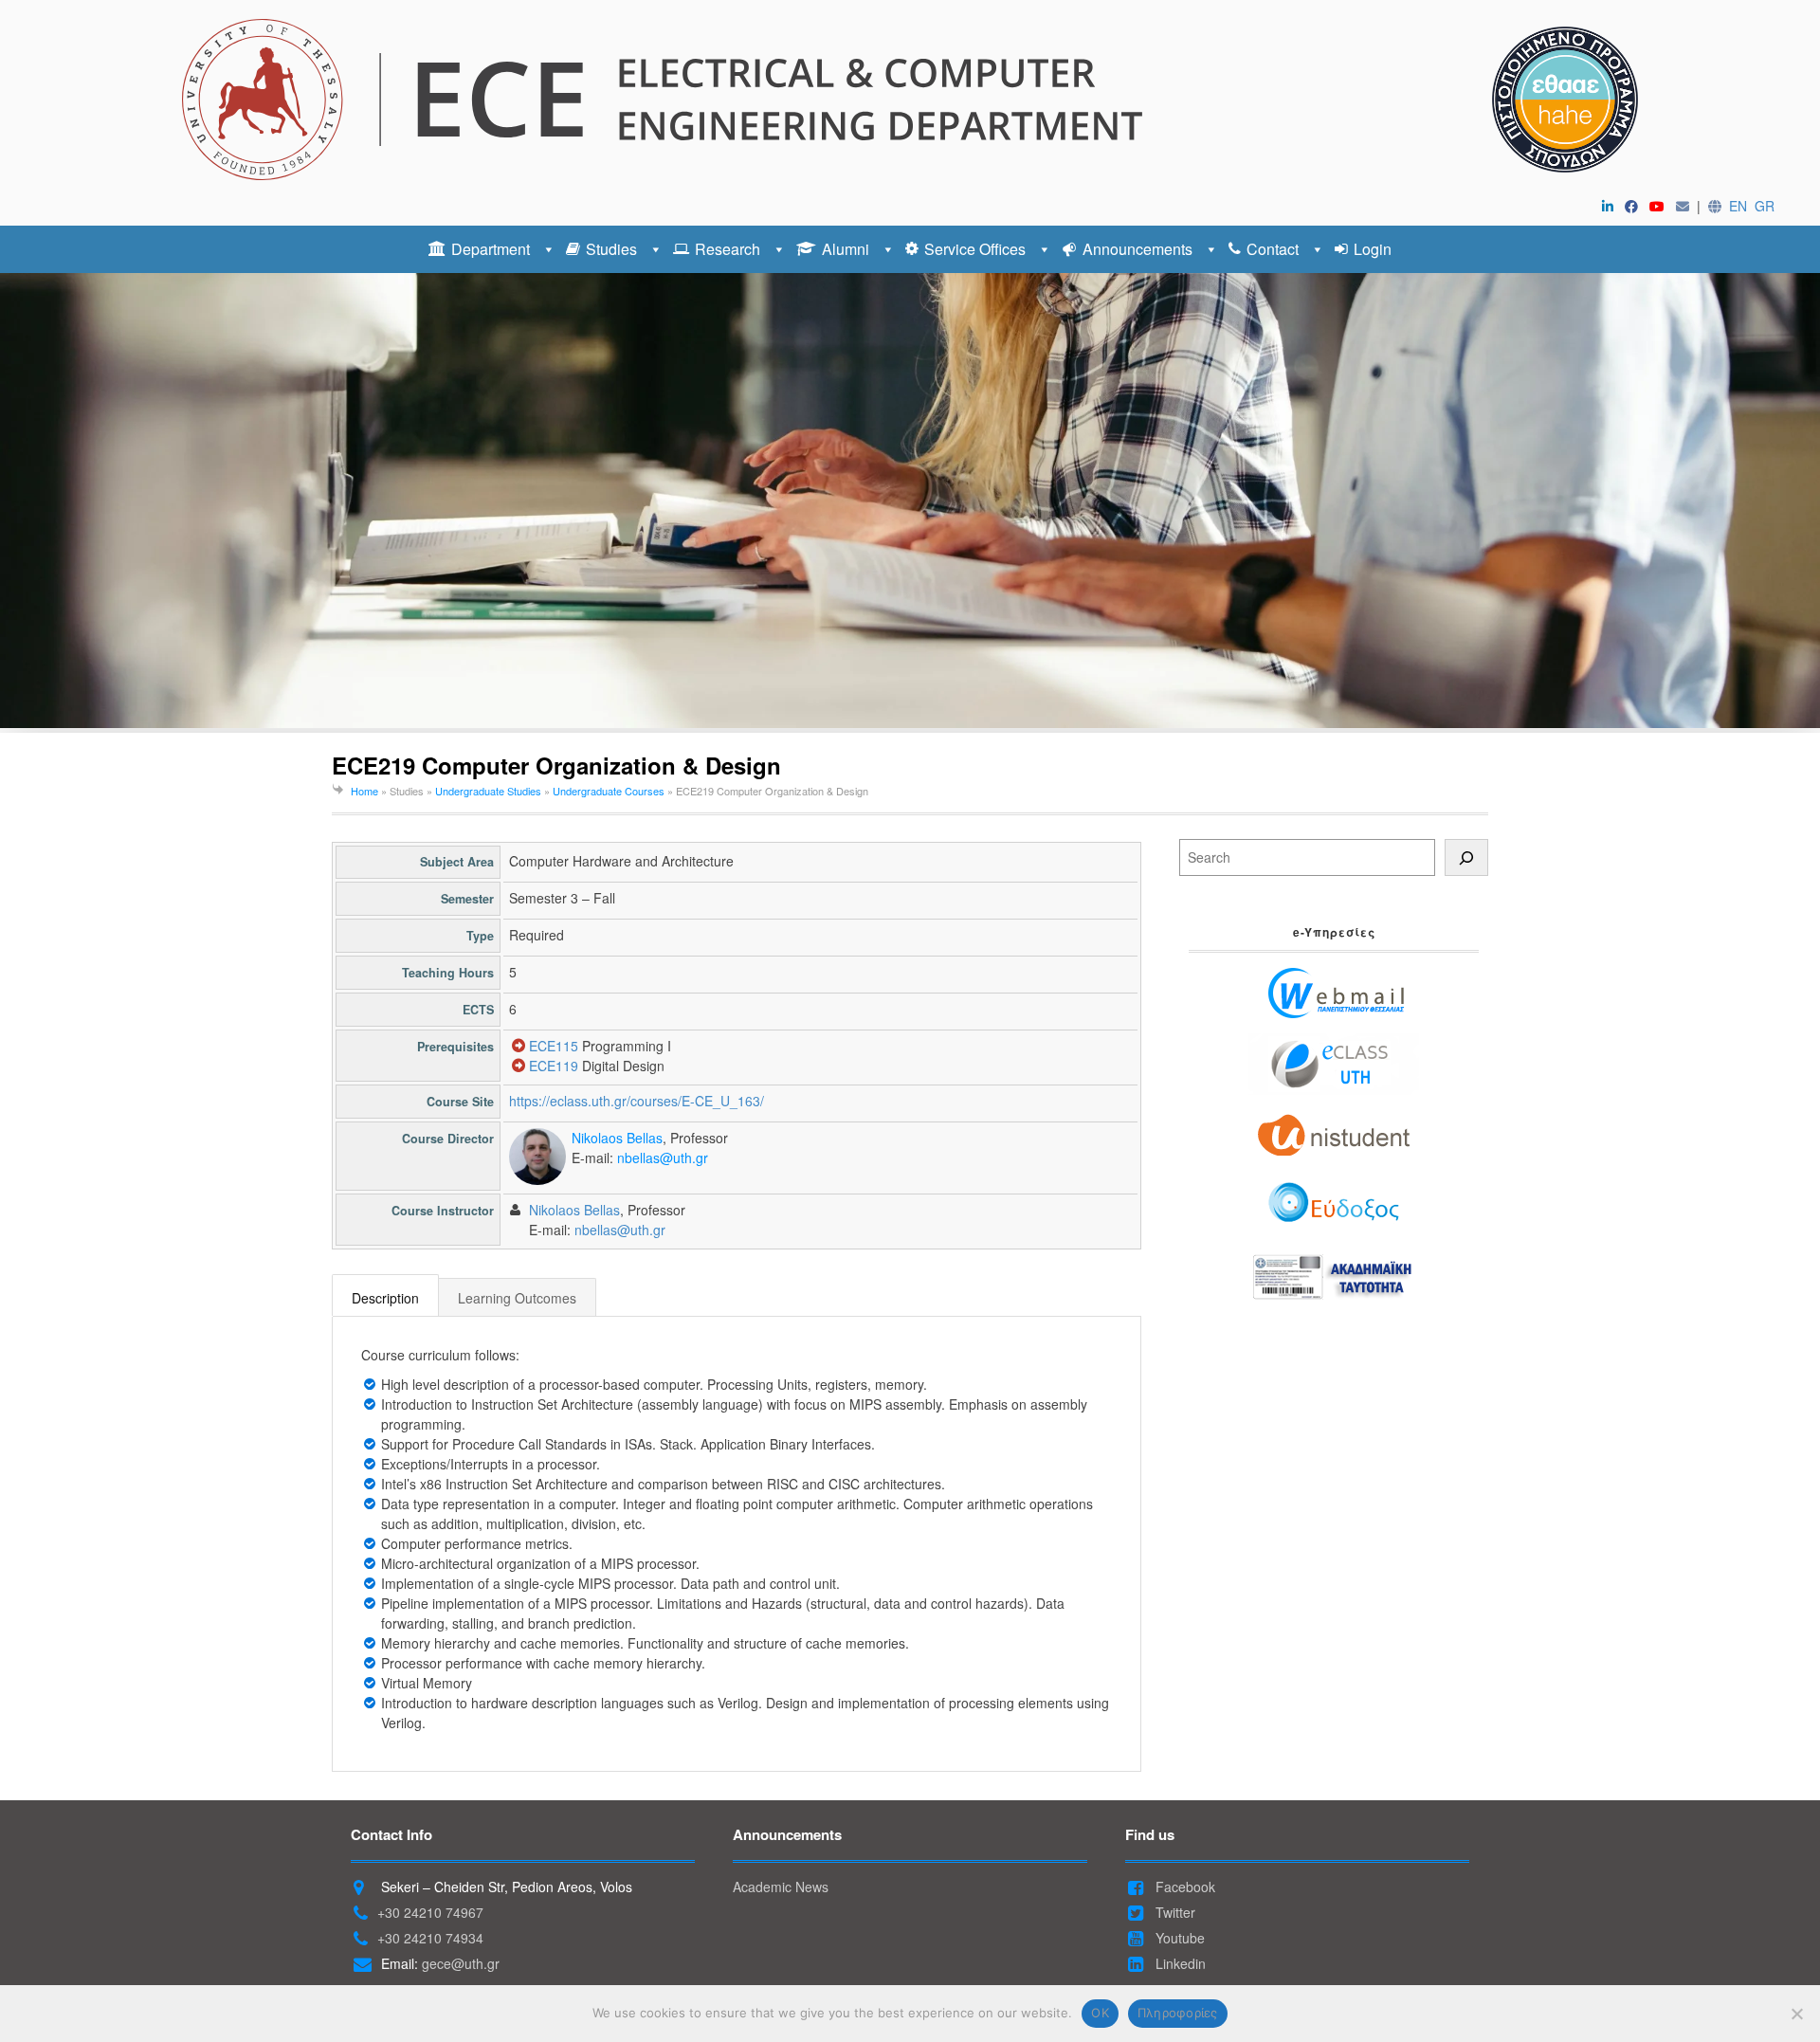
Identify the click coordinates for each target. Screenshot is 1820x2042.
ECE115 (554, 1046)
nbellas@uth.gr (663, 1158)
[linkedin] (1611, 206)
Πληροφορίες (1178, 2013)
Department (491, 249)
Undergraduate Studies (488, 791)
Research (728, 249)
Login (1373, 249)
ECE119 (554, 1066)
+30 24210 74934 (430, 1938)
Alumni (846, 249)
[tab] (386, 1297)
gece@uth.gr (461, 1963)
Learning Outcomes (517, 1298)
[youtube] (1661, 206)
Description (385, 1298)
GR (1765, 206)
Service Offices (975, 249)
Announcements (1137, 249)
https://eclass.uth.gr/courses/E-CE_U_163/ (637, 1101)
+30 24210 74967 (430, 1912)
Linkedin (1179, 1963)
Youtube (1178, 1938)
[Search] (1466, 857)
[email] (1686, 206)
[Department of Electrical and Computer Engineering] (910, 100)
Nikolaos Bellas (617, 1138)
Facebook (1183, 1887)
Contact (1273, 249)
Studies (611, 249)
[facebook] (1635, 206)
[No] (1796, 2014)
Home (364, 791)
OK (1100, 2013)
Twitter (1174, 1912)
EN (1738, 206)
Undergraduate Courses (609, 791)
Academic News (781, 1887)
